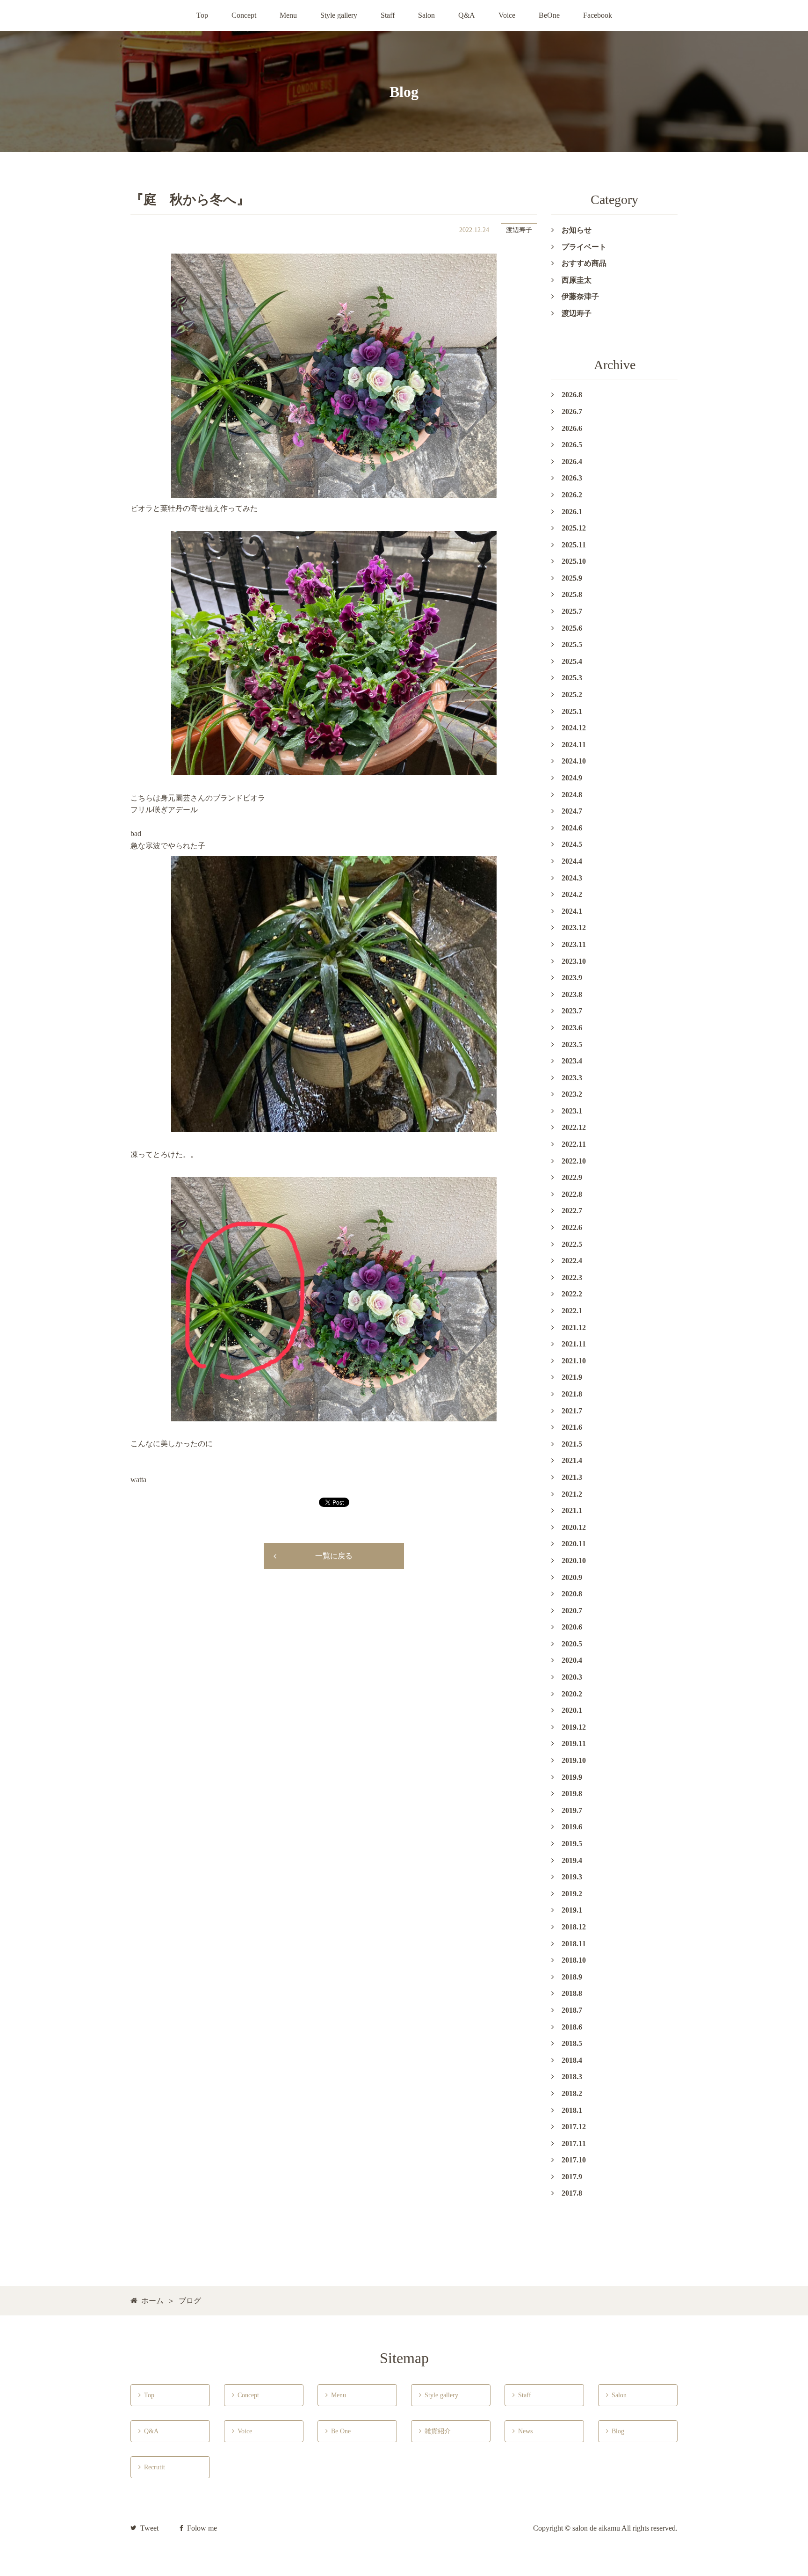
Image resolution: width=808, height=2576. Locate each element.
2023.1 (572, 1111)
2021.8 (572, 1394)
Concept (244, 15)
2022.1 (572, 1311)
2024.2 (572, 894)
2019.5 (572, 1844)
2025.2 (572, 695)
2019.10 (574, 1760)
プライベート (584, 247)
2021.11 (574, 1344)
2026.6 (572, 428)
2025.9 (572, 578)
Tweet (149, 2528)
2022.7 (572, 1211)
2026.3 (572, 478)
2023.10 (574, 961)
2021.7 (572, 1411)
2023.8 (572, 994)
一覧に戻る (334, 1556)
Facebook (598, 15)
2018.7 (572, 2010)
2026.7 (572, 411)
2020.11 (574, 1544)
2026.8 (572, 395)
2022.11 (574, 1144)
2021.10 (574, 1361)
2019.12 (574, 1727)
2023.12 (574, 928)
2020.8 (572, 1594)
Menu (288, 15)
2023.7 (572, 1011)
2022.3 (572, 1277)
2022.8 (572, 1194)
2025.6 (572, 628)
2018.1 (572, 2110)
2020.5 (572, 1644)
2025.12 (574, 528)
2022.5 (572, 1244)
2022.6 (572, 1227)
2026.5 (572, 445)
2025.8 (572, 594)
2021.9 (572, 1377)
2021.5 (572, 1444)
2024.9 (572, 778)
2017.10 (574, 2160)
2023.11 (574, 944)
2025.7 (572, 611)
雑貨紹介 (435, 2431)
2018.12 (574, 1927)
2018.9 (572, 1977)
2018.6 (572, 2027)
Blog (615, 2431)
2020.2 (572, 1694)
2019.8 (572, 1794)
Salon (426, 15)
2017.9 (572, 2177)
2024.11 (574, 745)
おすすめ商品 (584, 263)
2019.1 (572, 1910)
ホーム (152, 2301)
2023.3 (572, 1078)
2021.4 (572, 1460)
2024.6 (572, 828)
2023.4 (572, 1061)
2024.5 (572, 844)
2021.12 (574, 1328)
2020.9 (572, 1577)
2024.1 (572, 911)
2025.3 (572, 678)
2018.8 (572, 1993)
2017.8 (572, 2193)
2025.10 (574, 561)
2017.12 (574, 2127)
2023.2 (572, 1094)
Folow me (202, 2528)
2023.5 (572, 1044)
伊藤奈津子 (580, 296)
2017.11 (574, 2143)
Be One (339, 2431)
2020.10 (574, 1561)
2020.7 (572, 1611)
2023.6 (572, 1028)
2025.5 (572, 644)
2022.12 (574, 1127)
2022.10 (574, 1161)
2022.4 (572, 1261)
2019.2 (572, 1894)
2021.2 (572, 1494)
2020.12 (574, 1527)
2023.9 (572, 978)
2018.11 (574, 1944)
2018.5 (572, 2043)
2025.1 (572, 711)
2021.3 (572, 1477)
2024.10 (574, 761)
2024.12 (574, 728)
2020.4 (572, 1660)
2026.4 (572, 462)
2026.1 (572, 512)
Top (202, 15)
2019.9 (572, 1777)
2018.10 (574, 1960)
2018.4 (572, 2060)
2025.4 (572, 661)
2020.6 (572, 1627)
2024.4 (572, 861)
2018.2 (572, 2093)
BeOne (549, 15)
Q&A (467, 15)
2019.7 (572, 1810)
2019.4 (572, 1860)
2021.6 (572, 1427)
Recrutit (152, 2467)
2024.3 (572, 878)
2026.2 (572, 495)
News (523, 2431)
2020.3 (572, 1677)
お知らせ (577, 230)
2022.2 (572, 1294)
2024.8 (572, 795)
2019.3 (572, 1877)
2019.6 (572, 1827)
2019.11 (574, 1743)
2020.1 (572, 1710)
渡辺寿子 (519, 230)
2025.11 (574, 545)
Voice (507, 15)
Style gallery (339, 15)
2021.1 (572, 1510)
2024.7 (572, 811)
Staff (388, 15)
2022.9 (572, 1177)
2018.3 (572, 2077)
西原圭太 (577, 280)
